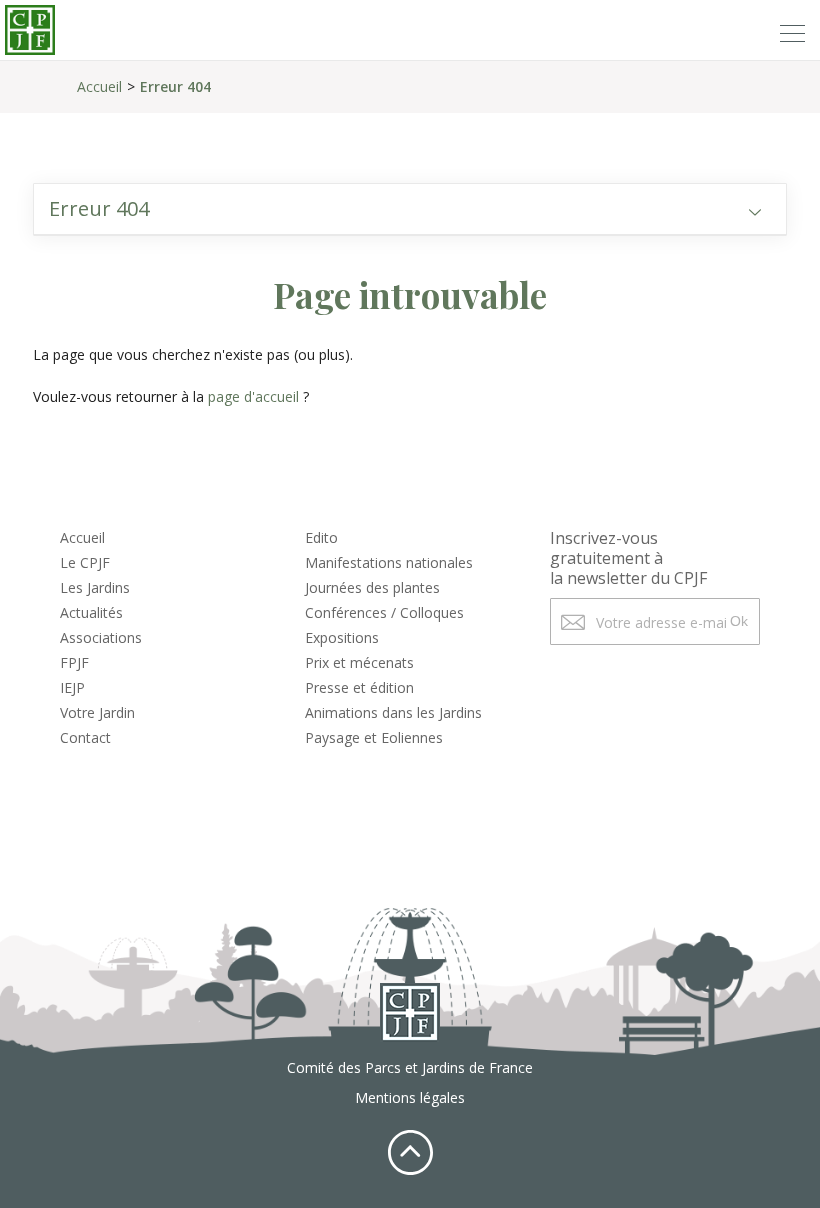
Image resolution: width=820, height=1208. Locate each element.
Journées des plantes (372, 587)
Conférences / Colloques (384, 612)
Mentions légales (410, 1097)
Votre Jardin (97, 712)
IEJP (72, 687)
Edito (321, 537)
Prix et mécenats (359, 662)
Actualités (91, 612)
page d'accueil (253, 396)
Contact (85, 737)
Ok (739, 621)
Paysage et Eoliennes (374, 737)
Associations (101, 637)
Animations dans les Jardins (393, 712)
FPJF (74, 662)
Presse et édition (359, 687)
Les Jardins (95, 587)
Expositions (342, 637)
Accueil (99, 86)
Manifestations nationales (389, 562)
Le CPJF (85, 562)
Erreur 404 (175, 86)
